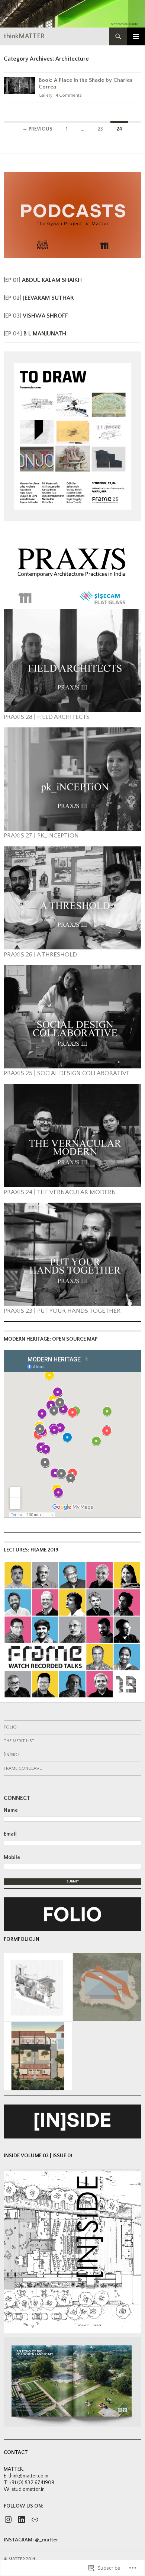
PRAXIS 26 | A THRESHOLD (40, 955)
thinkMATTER (24, 36)
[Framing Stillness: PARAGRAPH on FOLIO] (107, 1987)
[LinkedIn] (22, 2519)
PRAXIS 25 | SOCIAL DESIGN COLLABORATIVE (67, 1073)
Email (10, 1834)
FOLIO (10, 1727)
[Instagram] (8, 2519)
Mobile (12, 1858)
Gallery (46, 95)
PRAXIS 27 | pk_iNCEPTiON (41, 836)
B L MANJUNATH (45, 334)
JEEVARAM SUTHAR (49, 298)
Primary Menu (136, 36)
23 (100, 129)
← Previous (37, 129)
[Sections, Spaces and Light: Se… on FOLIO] (38, 1987)
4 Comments (69, 95)
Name (11, 1810)
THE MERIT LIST (19, 1741)
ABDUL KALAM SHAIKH (52, 280)
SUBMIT (73, 1882)
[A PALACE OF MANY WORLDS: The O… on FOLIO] (38, 2056)
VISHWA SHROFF (45, 316)
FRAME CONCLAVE (23, 1768)
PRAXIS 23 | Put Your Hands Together (62, 1311)
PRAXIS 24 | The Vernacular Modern (60, 1192)
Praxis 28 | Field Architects (47, 717)
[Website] (35, 2519)
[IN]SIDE (12, 1755)
